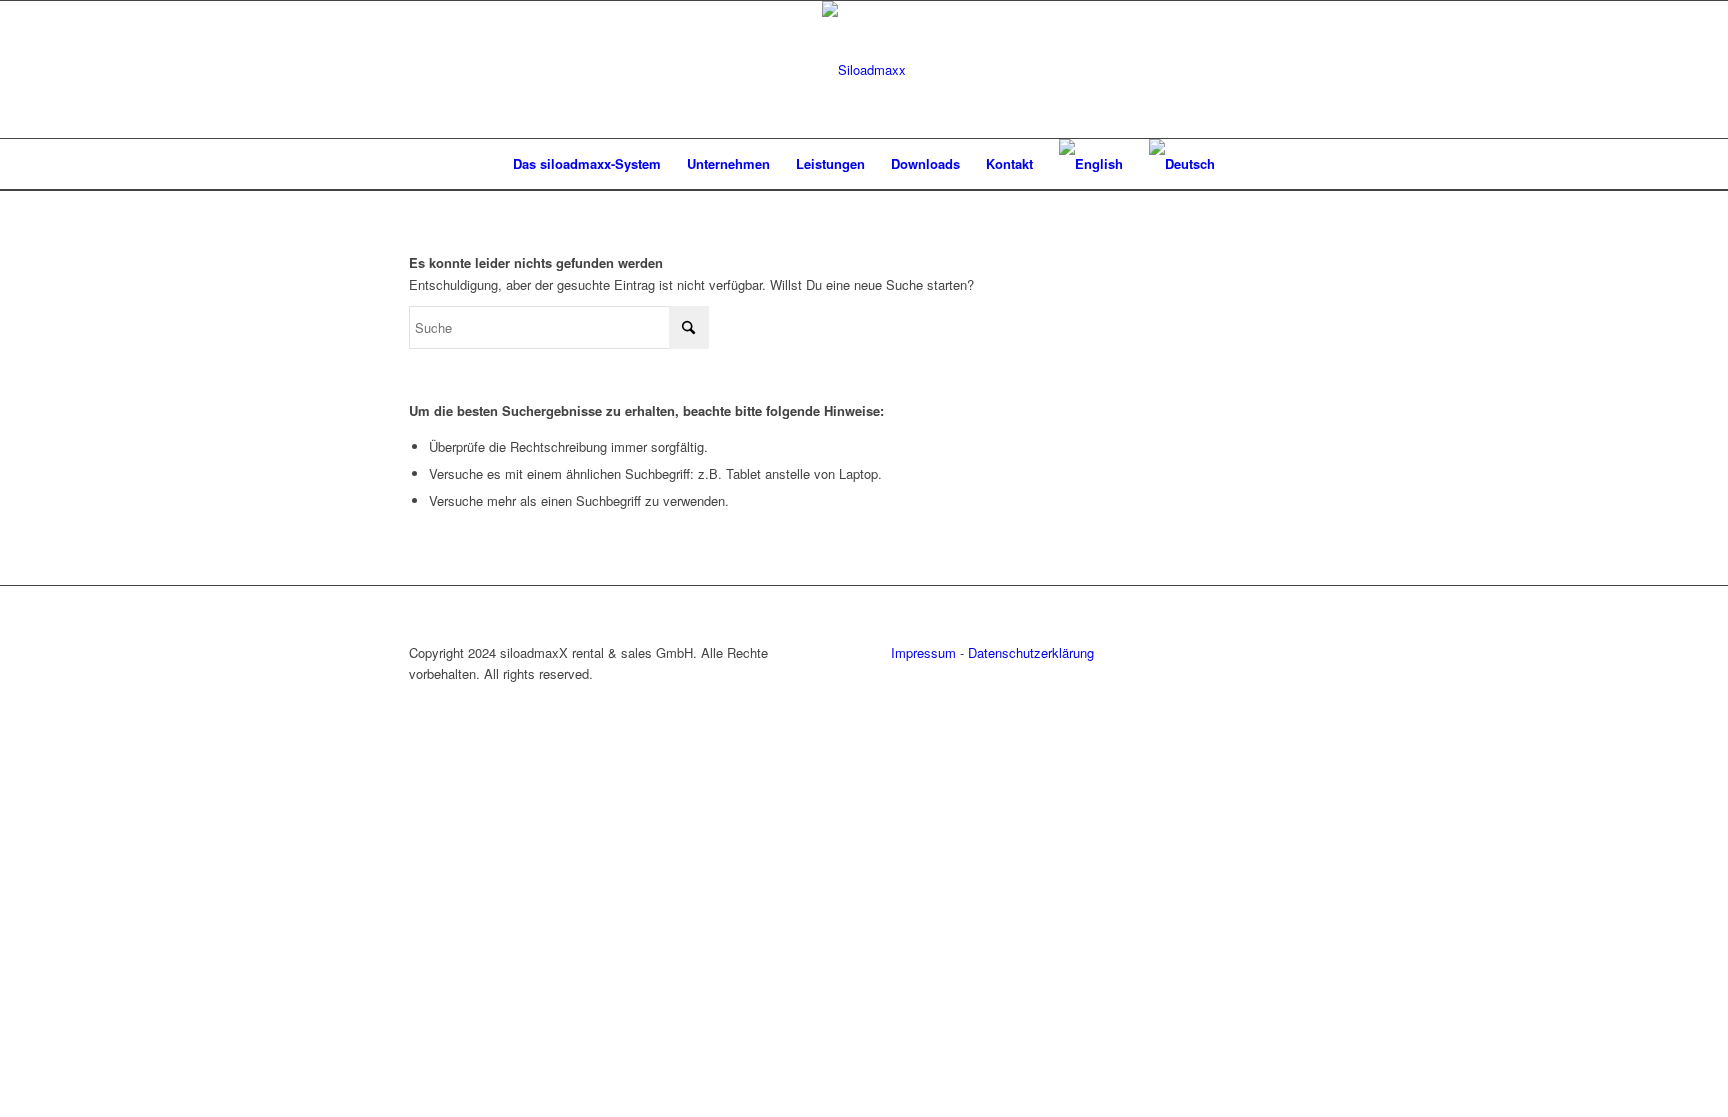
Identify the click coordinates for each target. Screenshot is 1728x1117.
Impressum (923, 652)
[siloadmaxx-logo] (864, 69)
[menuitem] (587, 164)
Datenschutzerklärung (1031, 652)
